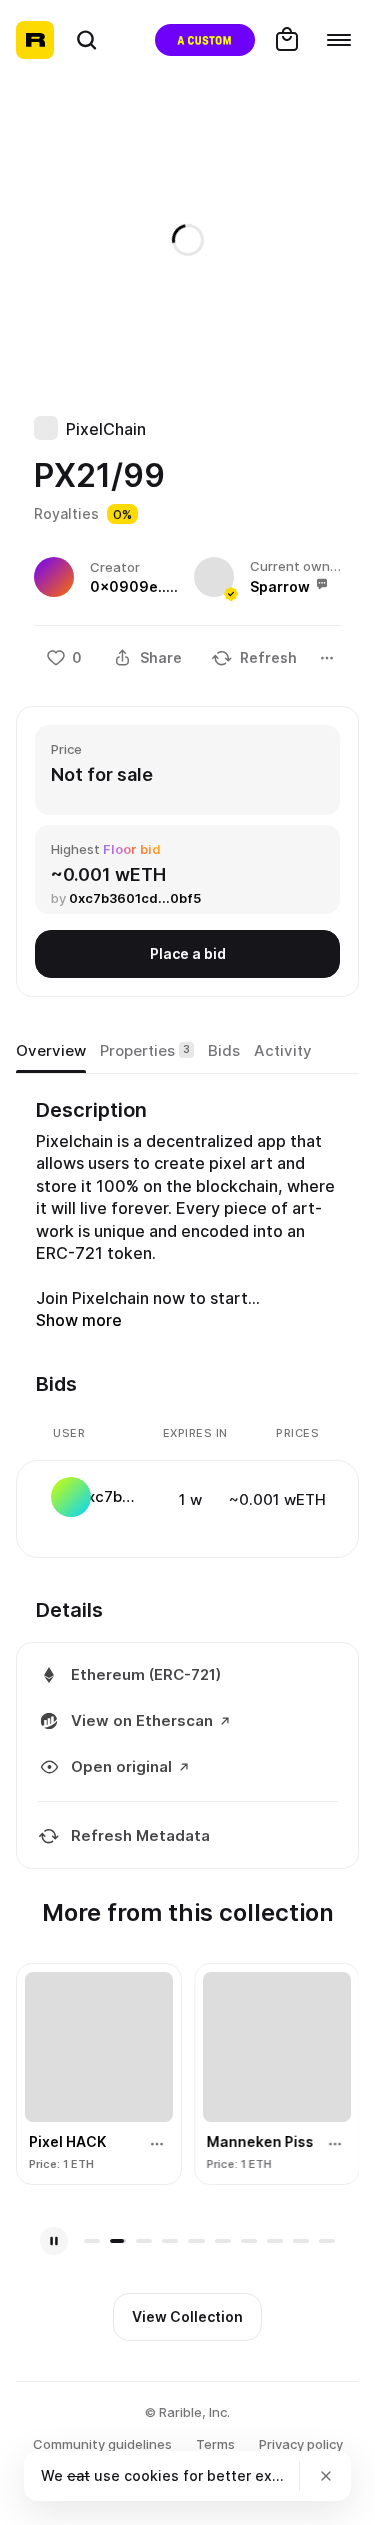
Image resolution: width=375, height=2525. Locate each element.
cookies (151, 2475)
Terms (215, 2444)
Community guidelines (102, 2444)
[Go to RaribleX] (205, 40)
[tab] (51, 1051)
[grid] (188, 1499)
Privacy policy (301, 2444)
